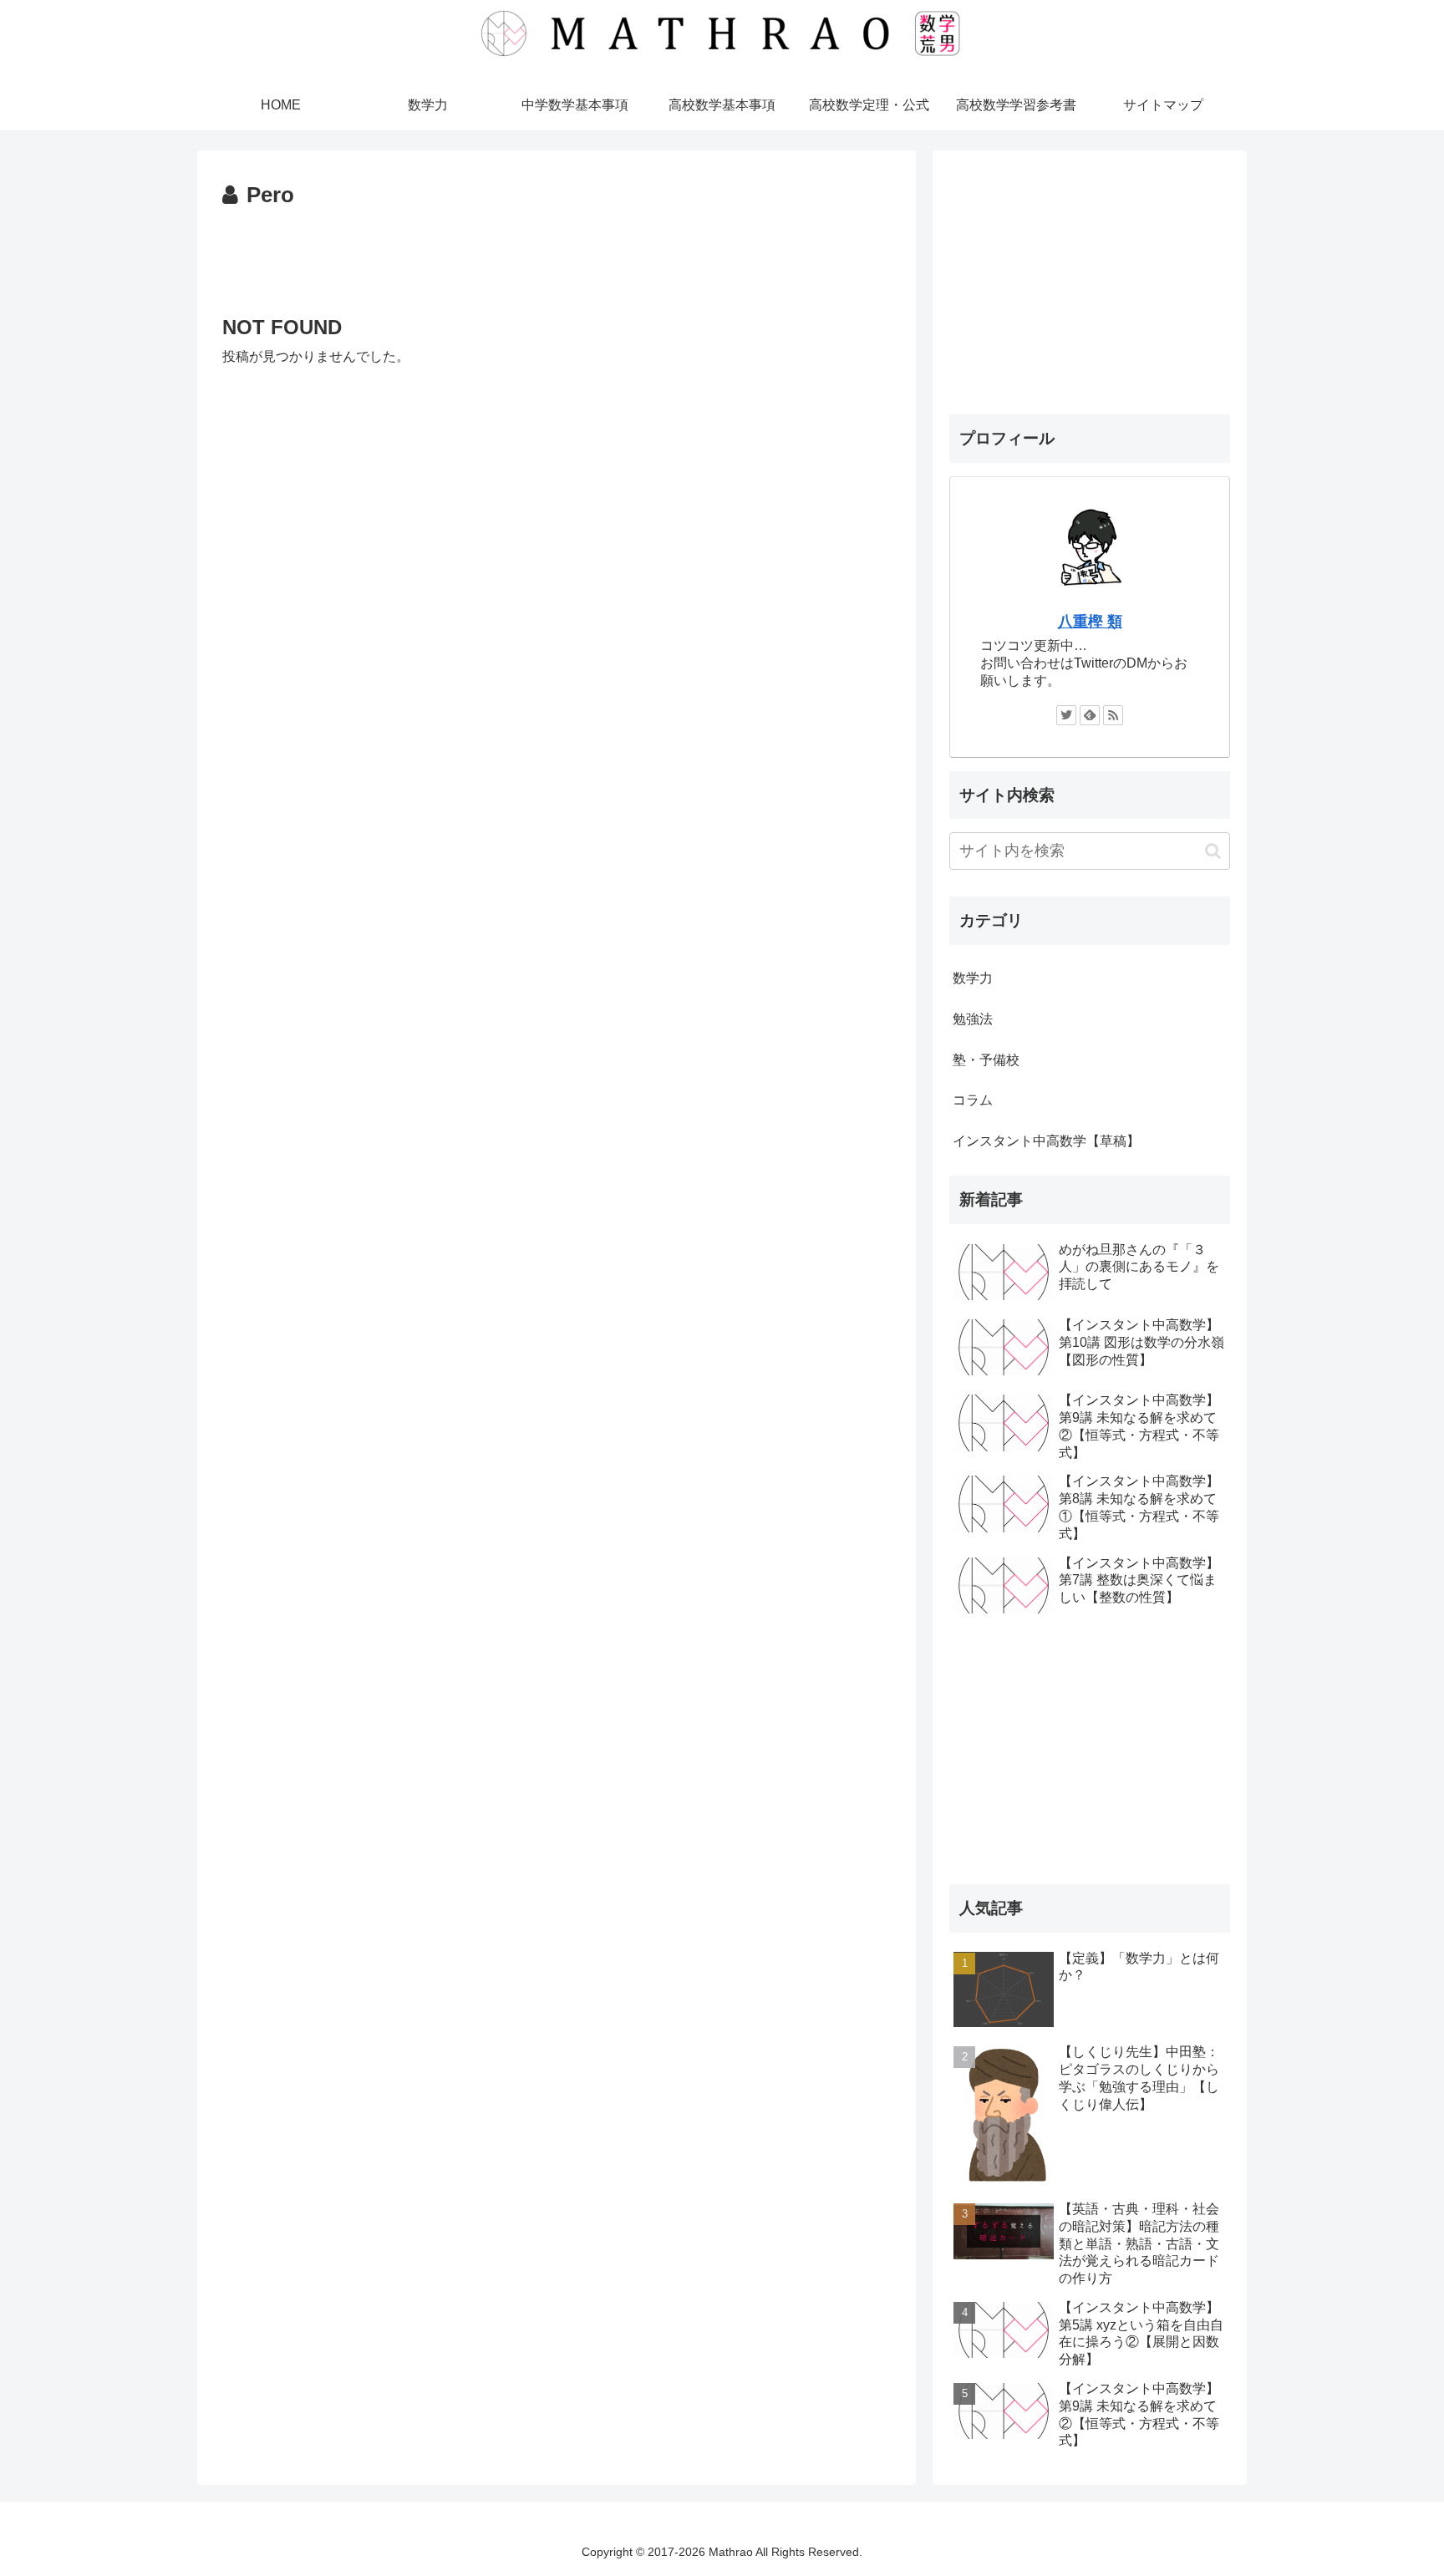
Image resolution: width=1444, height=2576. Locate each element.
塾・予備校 (986, 1060)
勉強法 (973, 1019)
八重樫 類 (1090, 622)
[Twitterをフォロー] (1066, 715)
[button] (1213, 851)
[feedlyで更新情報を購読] (1090, 715)
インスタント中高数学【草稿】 (1046, 1141)
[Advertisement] (557, 261)
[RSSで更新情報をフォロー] (1113, 715)
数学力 (973, 978)
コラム (973, 1100)
